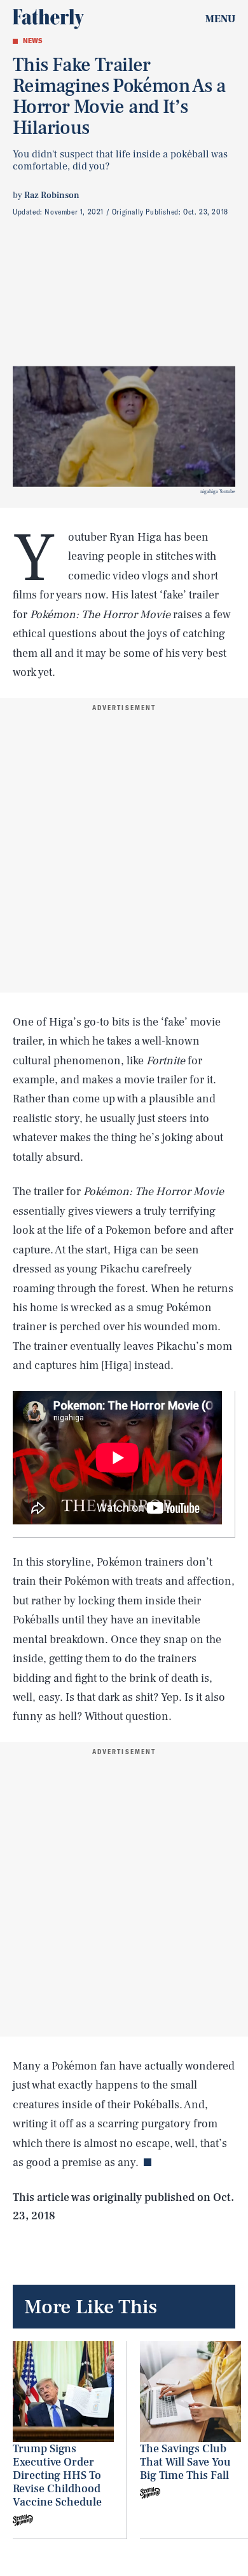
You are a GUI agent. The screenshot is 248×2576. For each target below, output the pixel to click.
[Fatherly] (48, 19)
